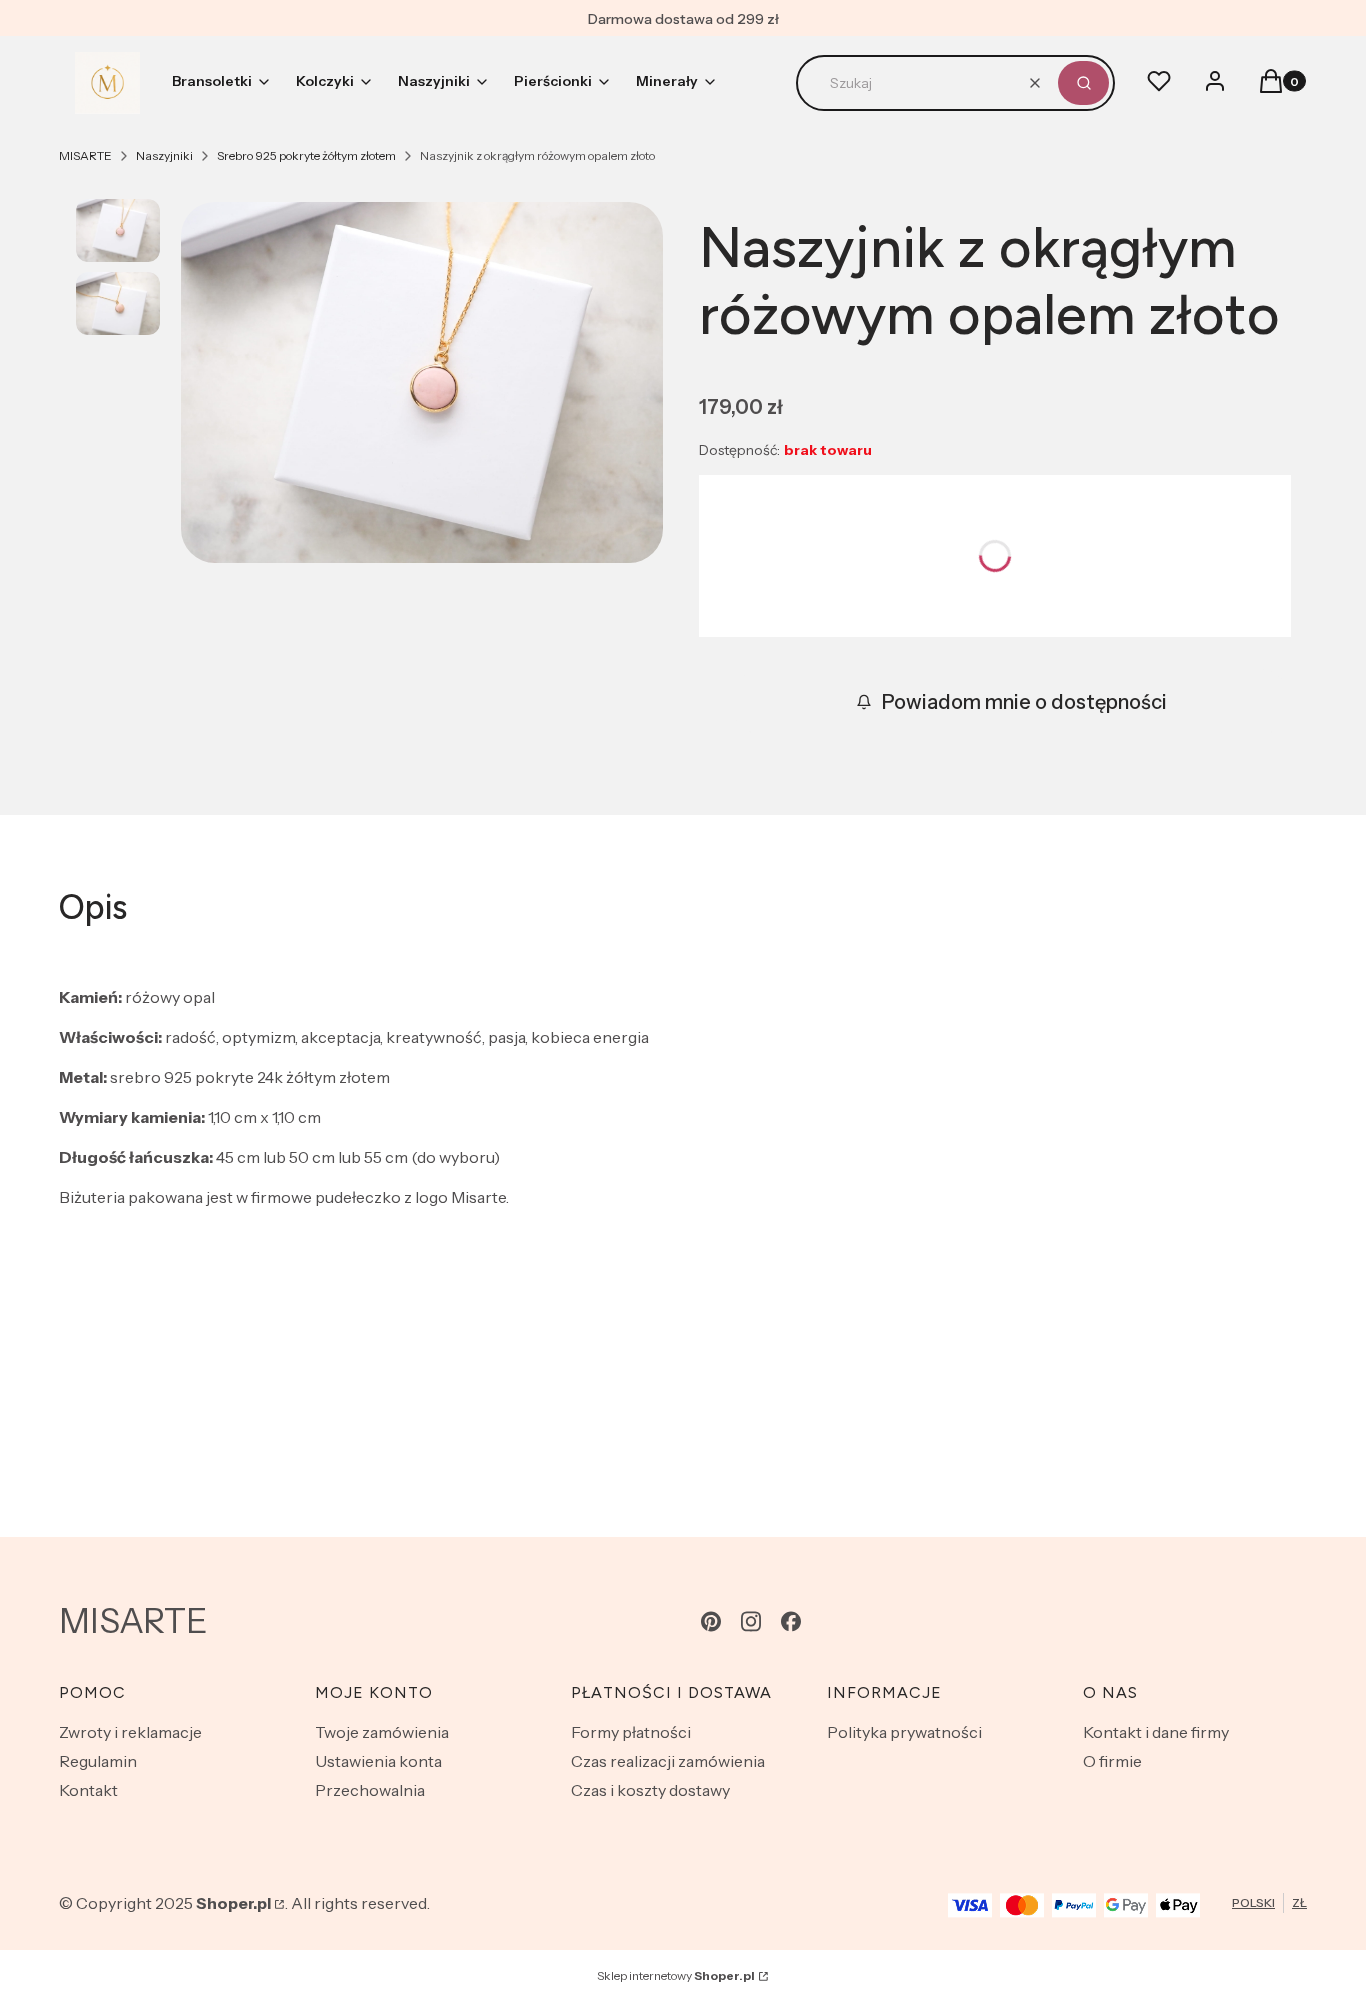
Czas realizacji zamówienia (668, 1761)
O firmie (1112, 1761)
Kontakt (88, 1790)
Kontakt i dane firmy (1156, 1732)
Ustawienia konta (378, 1761)
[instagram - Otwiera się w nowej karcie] (751, 1621)
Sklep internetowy (676, 1975)
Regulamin (98, 1761)
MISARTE (85, 155)
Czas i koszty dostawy (650, 1790)
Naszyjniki (164, 155)
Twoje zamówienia (382, 1732)
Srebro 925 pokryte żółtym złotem (306, 155)
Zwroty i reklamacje (130, 1732)
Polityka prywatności (904, 1732)
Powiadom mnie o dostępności (1024, 702)
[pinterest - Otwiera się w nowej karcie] (711, 1621)
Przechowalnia (370, 1790)
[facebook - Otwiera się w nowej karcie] (791, 1621)
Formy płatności (631, 1732)
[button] (1083, 83)
